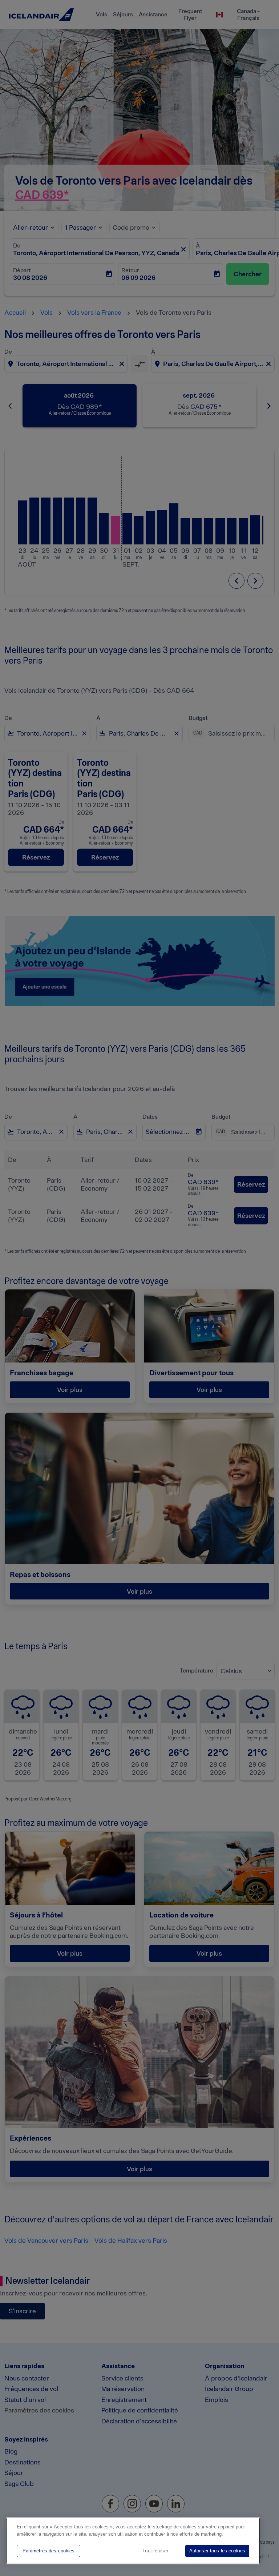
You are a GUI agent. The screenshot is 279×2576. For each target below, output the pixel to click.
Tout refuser (155, 2551)
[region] (133, 2541)
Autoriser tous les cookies (217, 2551)
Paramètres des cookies (49, 2551)
